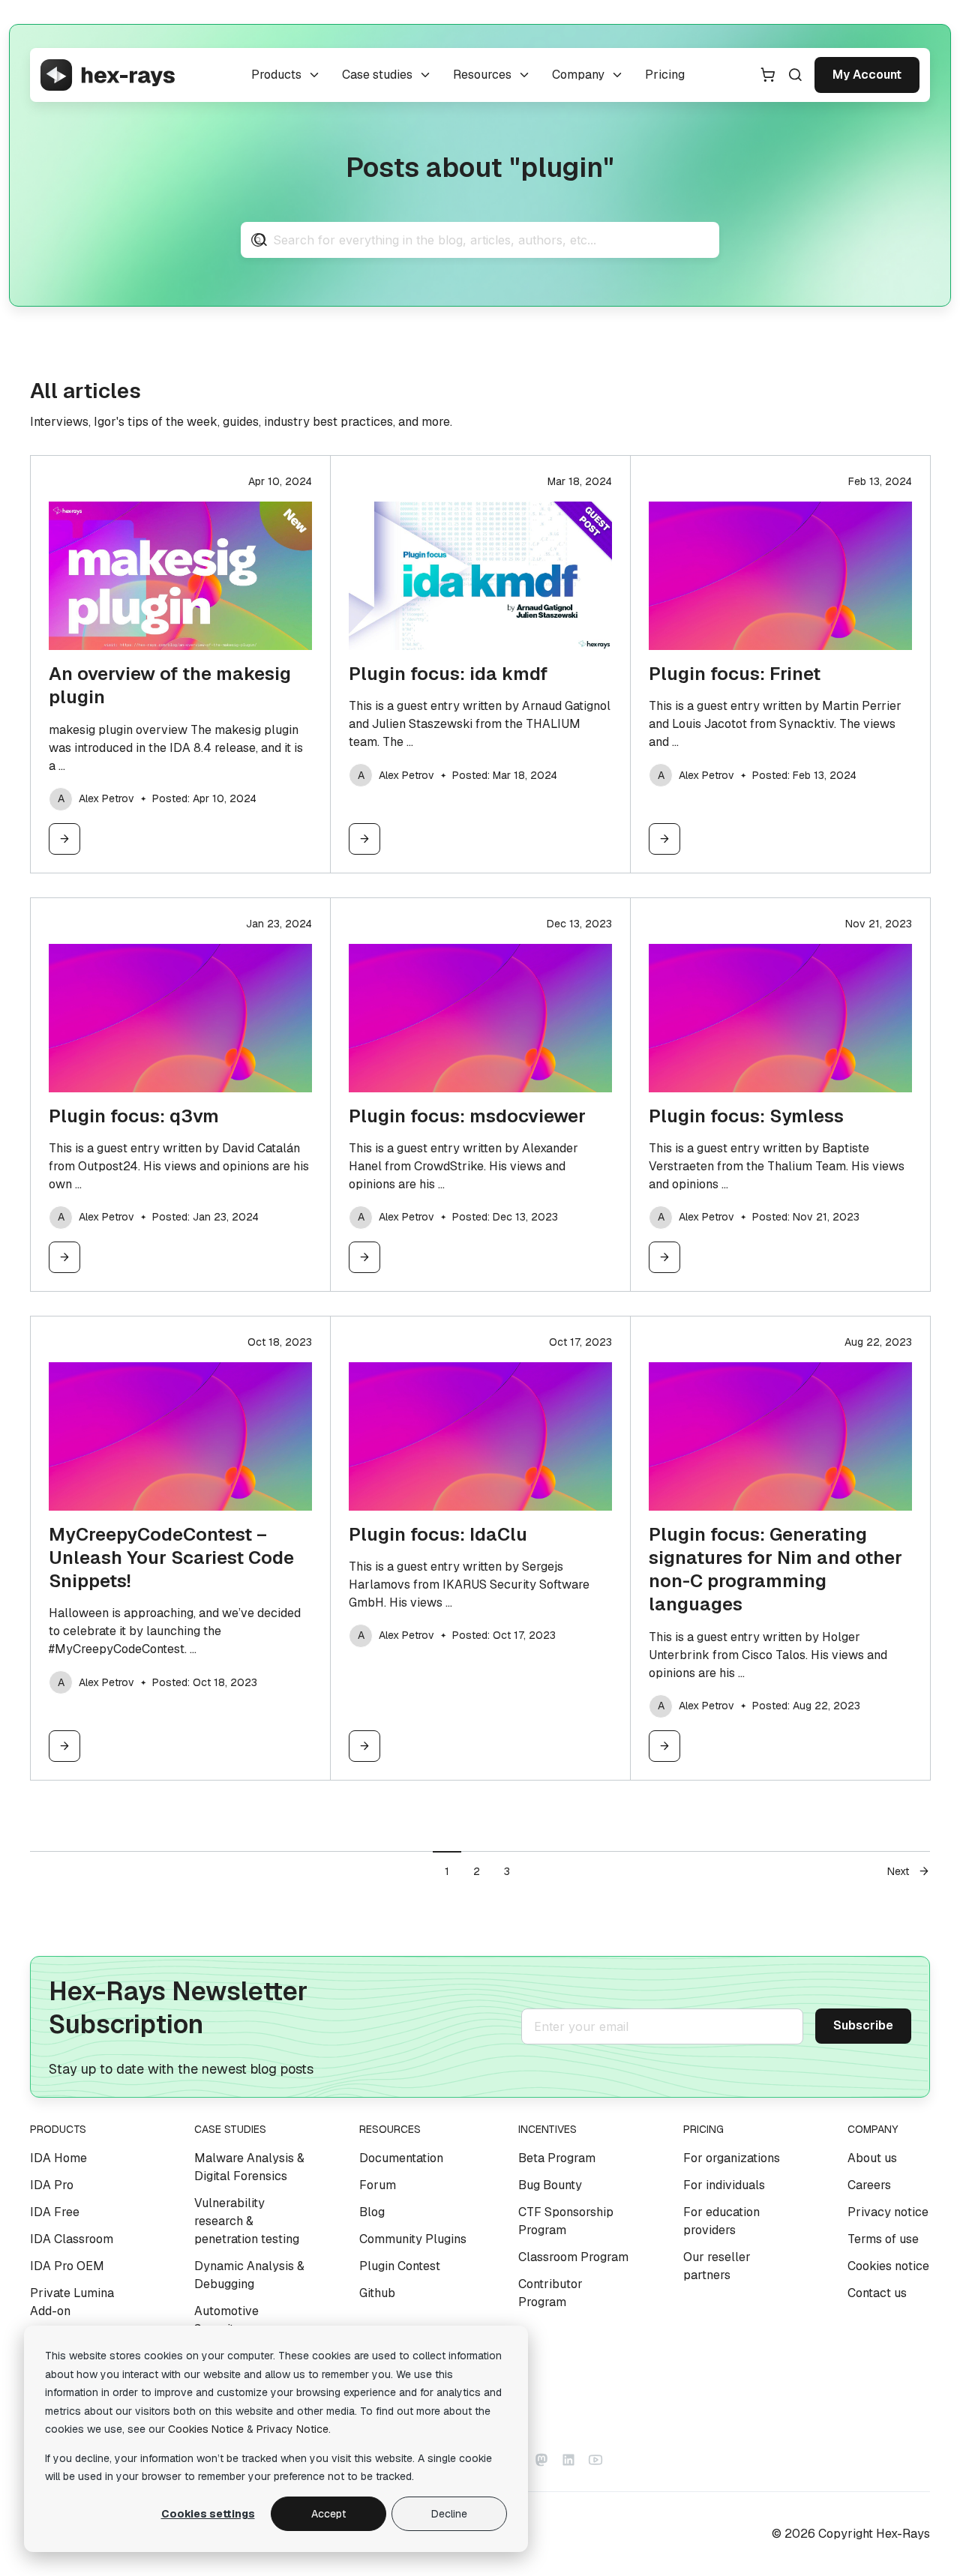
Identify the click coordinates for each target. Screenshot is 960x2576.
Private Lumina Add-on (72, 2302)
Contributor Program (550, 2293)
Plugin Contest (400, 2266)
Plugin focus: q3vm (134, 1116)
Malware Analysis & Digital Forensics (249, 2167)
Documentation (401, 2158)
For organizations (732, 2158)
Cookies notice (888, 2266)
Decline (449, 2514)
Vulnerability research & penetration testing (247, 2221)
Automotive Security (226, 2320)
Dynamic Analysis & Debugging (249, 2275)
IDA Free (55, 2212)
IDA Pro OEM (67, 2266)
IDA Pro (52, 2185)
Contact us (877, 2293)
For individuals (724, 2185)
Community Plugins (413, 2239)
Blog (372, 2212)
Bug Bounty (550, 2185)
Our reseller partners (717, 2266)
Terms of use (883, 2239)
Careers (869, 2185)
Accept (328, 2514)
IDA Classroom (72, 2239)
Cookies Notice (206, 2429)
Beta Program (557, 2158)
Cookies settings (208, 2514)
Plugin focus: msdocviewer (467, 1116)
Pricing (665, 75)
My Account (867, 75)
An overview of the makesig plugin (170, 685)
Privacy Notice (292, 2429)
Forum (378, 2185)
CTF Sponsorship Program (566, 2221)
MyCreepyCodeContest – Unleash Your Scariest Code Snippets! (171, 1558)
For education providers (721, 2221)
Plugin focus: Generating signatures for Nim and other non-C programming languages (775, 1570)
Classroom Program (573, 2257)
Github (377, 2293)
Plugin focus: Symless (746, 1116)
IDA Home (58, 2158)
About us (872, 2158)
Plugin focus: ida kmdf (448, 674)
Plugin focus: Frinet (735, 674)
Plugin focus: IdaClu (438, 1534)
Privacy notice (888, 2212)
